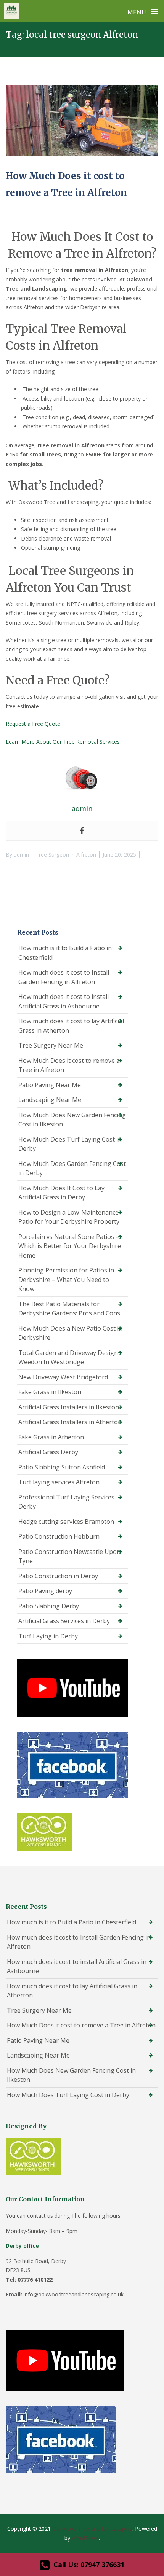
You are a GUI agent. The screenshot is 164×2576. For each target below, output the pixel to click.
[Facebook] (82, 831)
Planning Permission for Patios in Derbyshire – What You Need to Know (66, 1279)
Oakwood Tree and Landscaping (92, 2529)
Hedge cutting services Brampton (66, 1522)
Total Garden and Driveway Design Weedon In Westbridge (68, 1357)
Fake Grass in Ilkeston (50, 1392)
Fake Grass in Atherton (51, 1437)
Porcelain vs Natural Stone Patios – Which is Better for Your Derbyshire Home (70, 1246)
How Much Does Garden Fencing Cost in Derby (72, 1168)
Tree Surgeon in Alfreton (66, 855)
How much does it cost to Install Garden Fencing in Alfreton (64, 977)
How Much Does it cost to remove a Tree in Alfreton (69, 1065)
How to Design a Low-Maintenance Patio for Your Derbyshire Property (69, 1217)
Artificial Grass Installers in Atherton (70, 1422)
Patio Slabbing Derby (49, 1606)
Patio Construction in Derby (58, 1576)
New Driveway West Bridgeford (63, 1377)
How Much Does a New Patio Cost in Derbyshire (70, 1333)
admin (21, 855)
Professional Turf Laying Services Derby (66, 1502)
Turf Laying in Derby (48, 1636)
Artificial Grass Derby (48, 1452)
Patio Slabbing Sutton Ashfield (62, 1467)
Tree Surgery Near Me (51, 1045)
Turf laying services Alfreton (59, 1482)
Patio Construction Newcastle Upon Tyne (69, 1556)
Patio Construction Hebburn (59, 1536)
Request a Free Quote (33, 724)
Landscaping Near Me (50, 1100)
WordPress (85, 2538)
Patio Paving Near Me (50, 1085)
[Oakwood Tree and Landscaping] (11, 11)
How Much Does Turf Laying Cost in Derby (70, 1144)
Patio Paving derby (45, 1591)
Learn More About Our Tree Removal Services (63, 742)
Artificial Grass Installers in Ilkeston (69, 1407)
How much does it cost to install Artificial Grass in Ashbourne (64, 1001)
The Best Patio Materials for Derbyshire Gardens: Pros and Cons (69, 1309)
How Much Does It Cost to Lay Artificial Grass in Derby (61, 1193)
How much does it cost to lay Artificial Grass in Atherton (71, 1026)
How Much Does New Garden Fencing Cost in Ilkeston (72, 1120)
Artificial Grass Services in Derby (64, 1621)
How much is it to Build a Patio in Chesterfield (65, 953)
